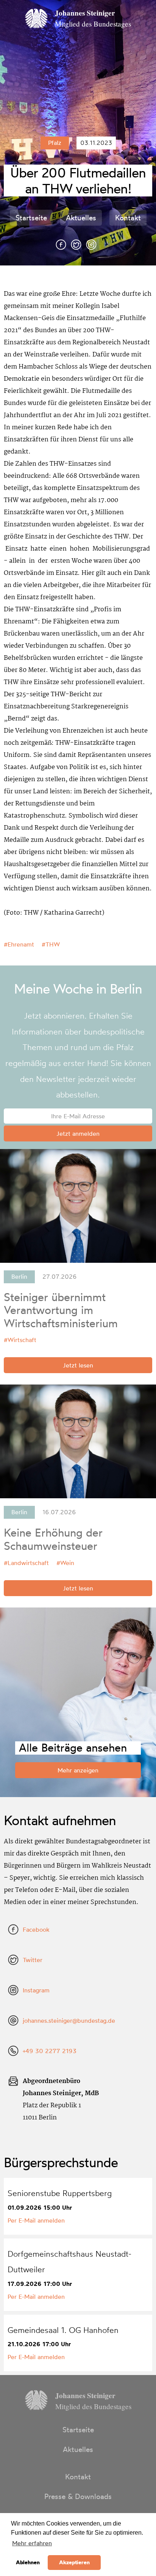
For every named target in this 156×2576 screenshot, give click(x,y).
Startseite (31, 218)
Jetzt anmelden (78, 1133)
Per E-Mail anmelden (36, 2220)
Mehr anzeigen (78, 1770)
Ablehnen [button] (28, 2562)
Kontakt (128, 218)
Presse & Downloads (78, 2496)
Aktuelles (81, 218)
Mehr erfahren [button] (32, 2543)
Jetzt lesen (78, 1365)
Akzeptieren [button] (74, 2562)
